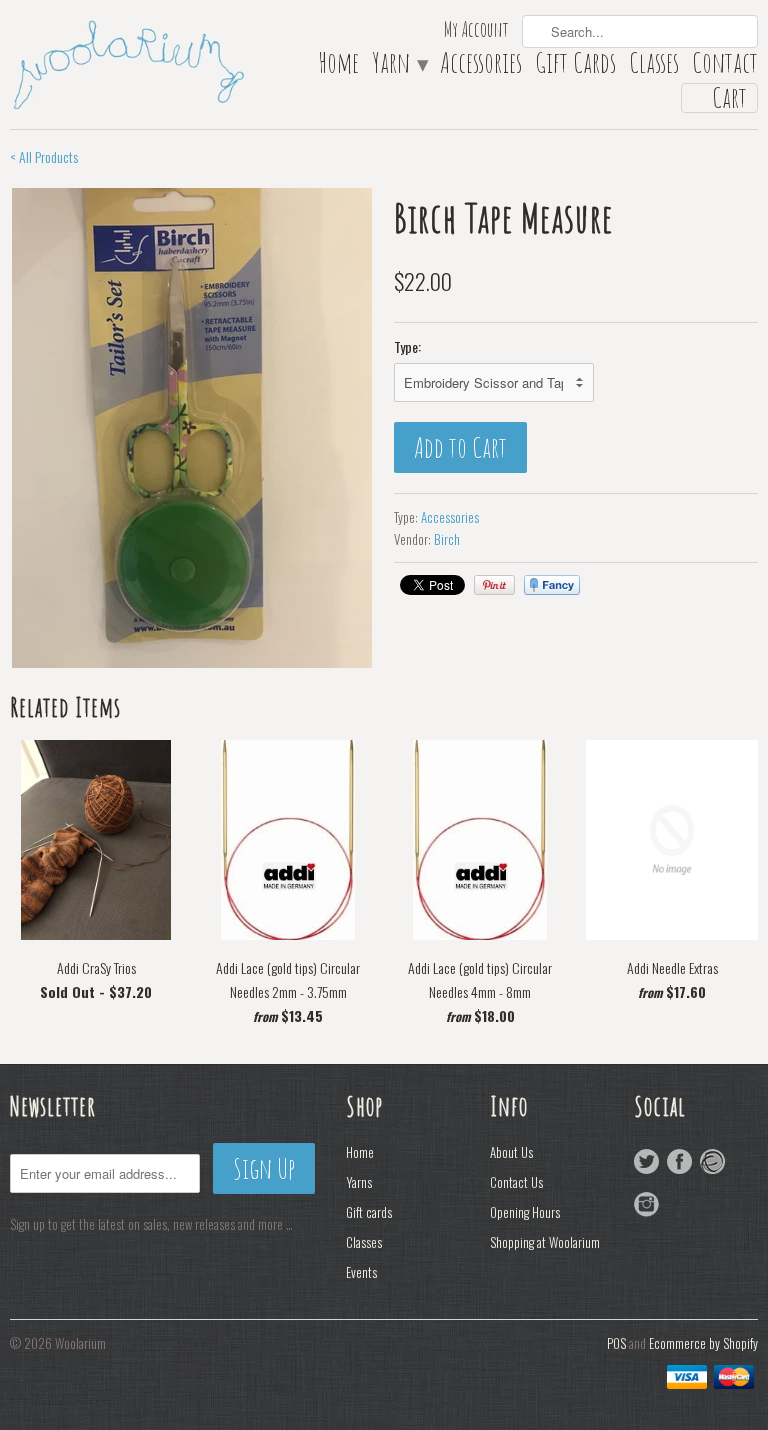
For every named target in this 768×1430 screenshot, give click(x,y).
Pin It (494, 585)
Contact (725, 67)
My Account (476, 31)
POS (616, 1343)
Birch (447, 539)
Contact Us (516, 1182)
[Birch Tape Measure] (192, 428)
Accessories (481, 67)
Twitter (646, 1161)
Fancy (552, 585)
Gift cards (369, 1212)
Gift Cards (575, 67)
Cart (729, 98)
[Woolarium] (128, 62)
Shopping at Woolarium (545, 1242)
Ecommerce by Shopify (703, 1343)
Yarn (399, 67)
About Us (511, 1152)
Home (338, 67)
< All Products (44, 156)
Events (361, 1272)
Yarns (359, 1182)
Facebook (679, 1161)
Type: (407, 346)
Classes (654, 67)
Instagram (646, 1204)
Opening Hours (525, 1212)
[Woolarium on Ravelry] (712, 1161)
